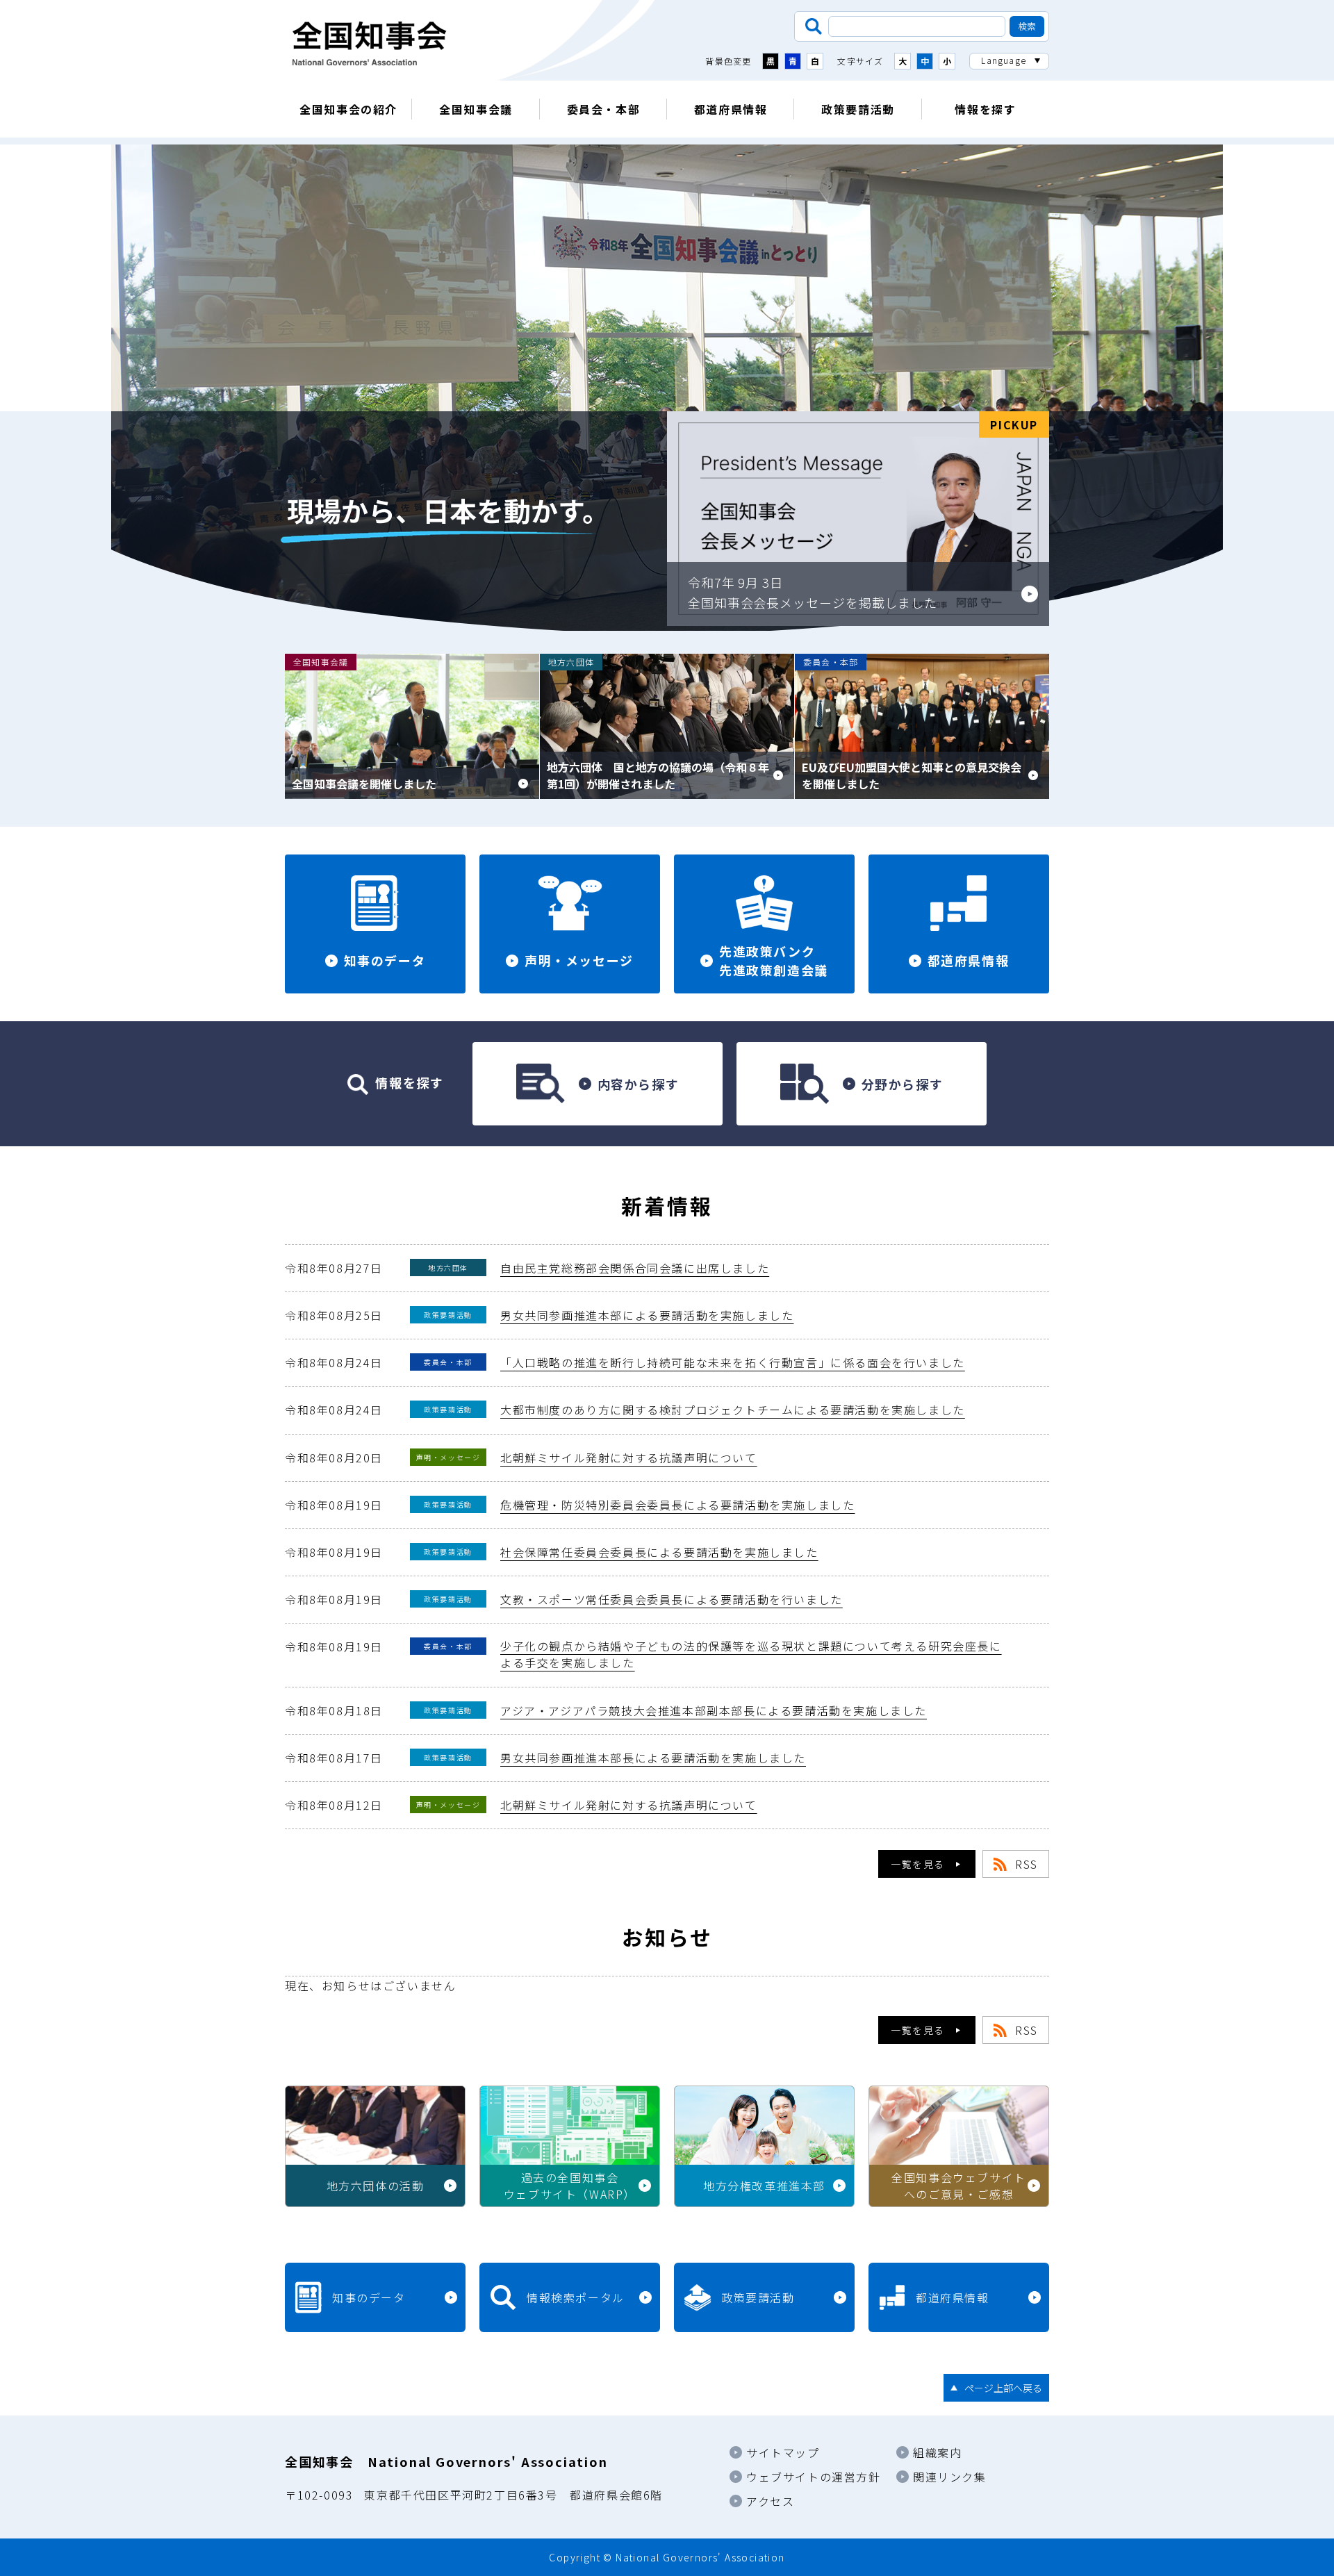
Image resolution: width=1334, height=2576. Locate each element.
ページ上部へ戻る (1003, 2388)
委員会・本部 (604, 109)
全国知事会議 (476, 109)
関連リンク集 (950, 2477)
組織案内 (937, 2452)
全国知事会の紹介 (348, 109)
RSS (1027, 1864)
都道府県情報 (731, 109)
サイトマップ (783, 2452)
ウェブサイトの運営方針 (814, 2477)
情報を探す (985, 109)
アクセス (770, 2501)
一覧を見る (918, 1864)
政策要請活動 (858, 109)
